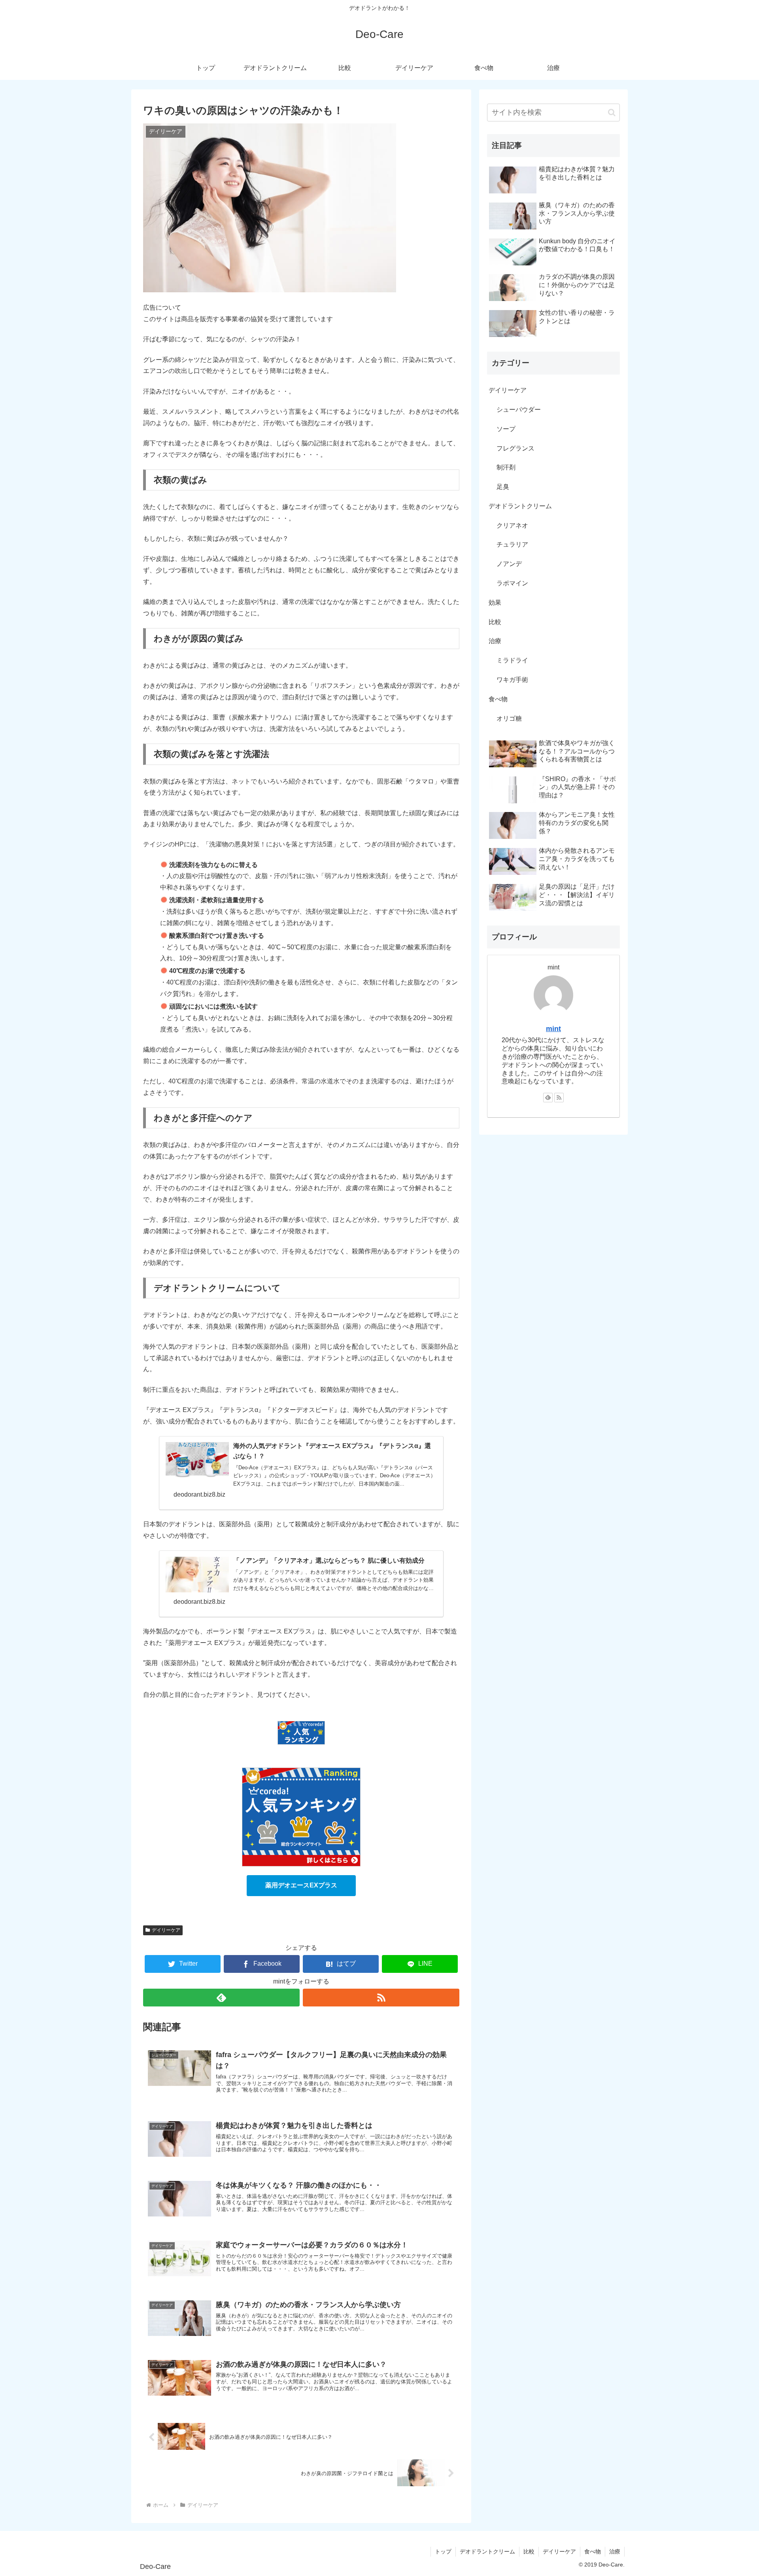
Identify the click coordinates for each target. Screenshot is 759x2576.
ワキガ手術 (512, 680)
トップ (443, 2551)
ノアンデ (509, 564)
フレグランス (515, 448)
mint (553, 1029)
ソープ (506, 429)
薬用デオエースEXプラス (301, 1885)
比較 (495, 622)
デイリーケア (166, 1930)
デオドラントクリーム (520, 506)
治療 (495, 641)
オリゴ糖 (509, 718)
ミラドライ (512, 660)
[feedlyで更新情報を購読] (221, 1998)
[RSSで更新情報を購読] (381, 1998)
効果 (495, 603)
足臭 (503, 487)
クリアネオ (512, 525)
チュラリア (512, 544)
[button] (612, 113)
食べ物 (498, 699)
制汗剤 (506, 467)
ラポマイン (512, 583)
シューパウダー (519, 410)
